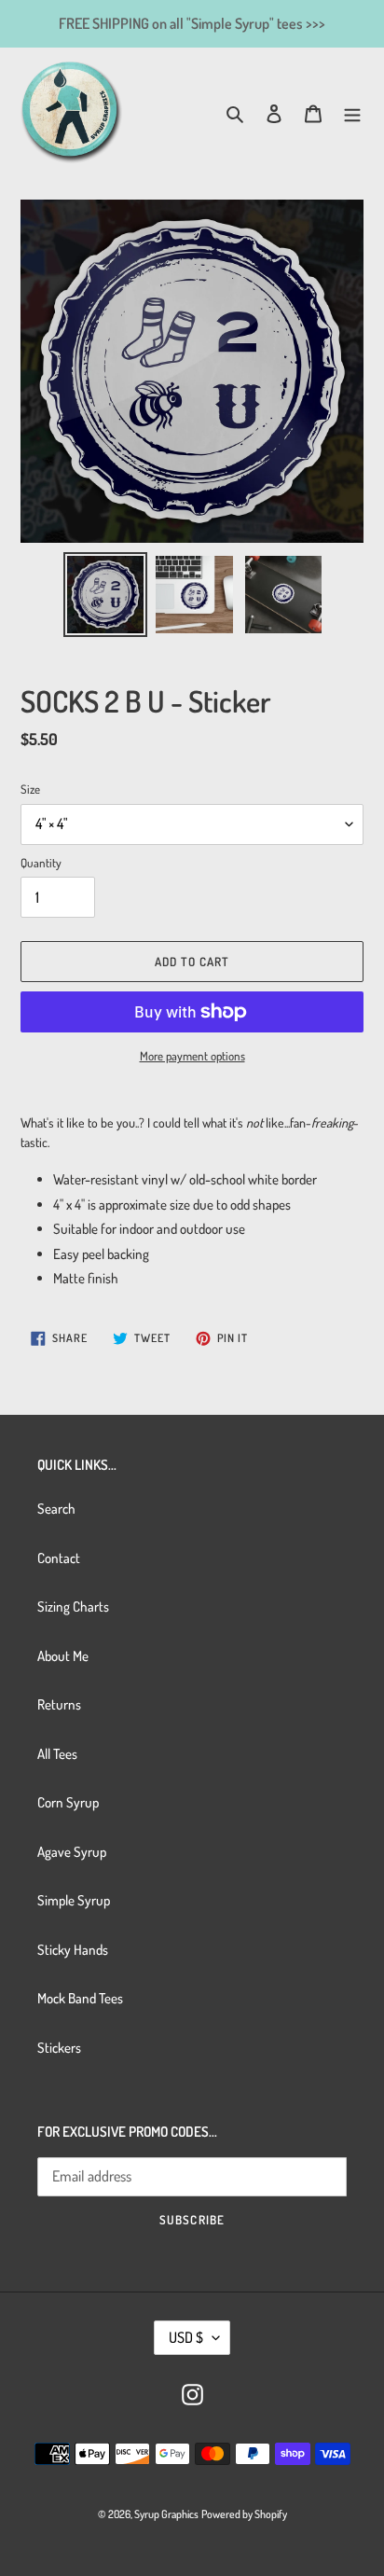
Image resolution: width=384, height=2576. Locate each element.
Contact (59, 1558)
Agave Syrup (72, 1852)
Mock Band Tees (80, 1998)
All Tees (57, 1754)
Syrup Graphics (166, 2514)
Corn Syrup (68, 1802)
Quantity (41, 863)
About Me (63, 1656)
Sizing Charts (73, 1607)
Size (30, 789)
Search (56, 1509)
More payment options (192, 1056)
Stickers (59, 2048)
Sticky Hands (73, 1950)
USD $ (186, 2337)
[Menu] (352, 113)
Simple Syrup (74, 1900)
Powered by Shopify (244, 2514)
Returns (59, 1704)
